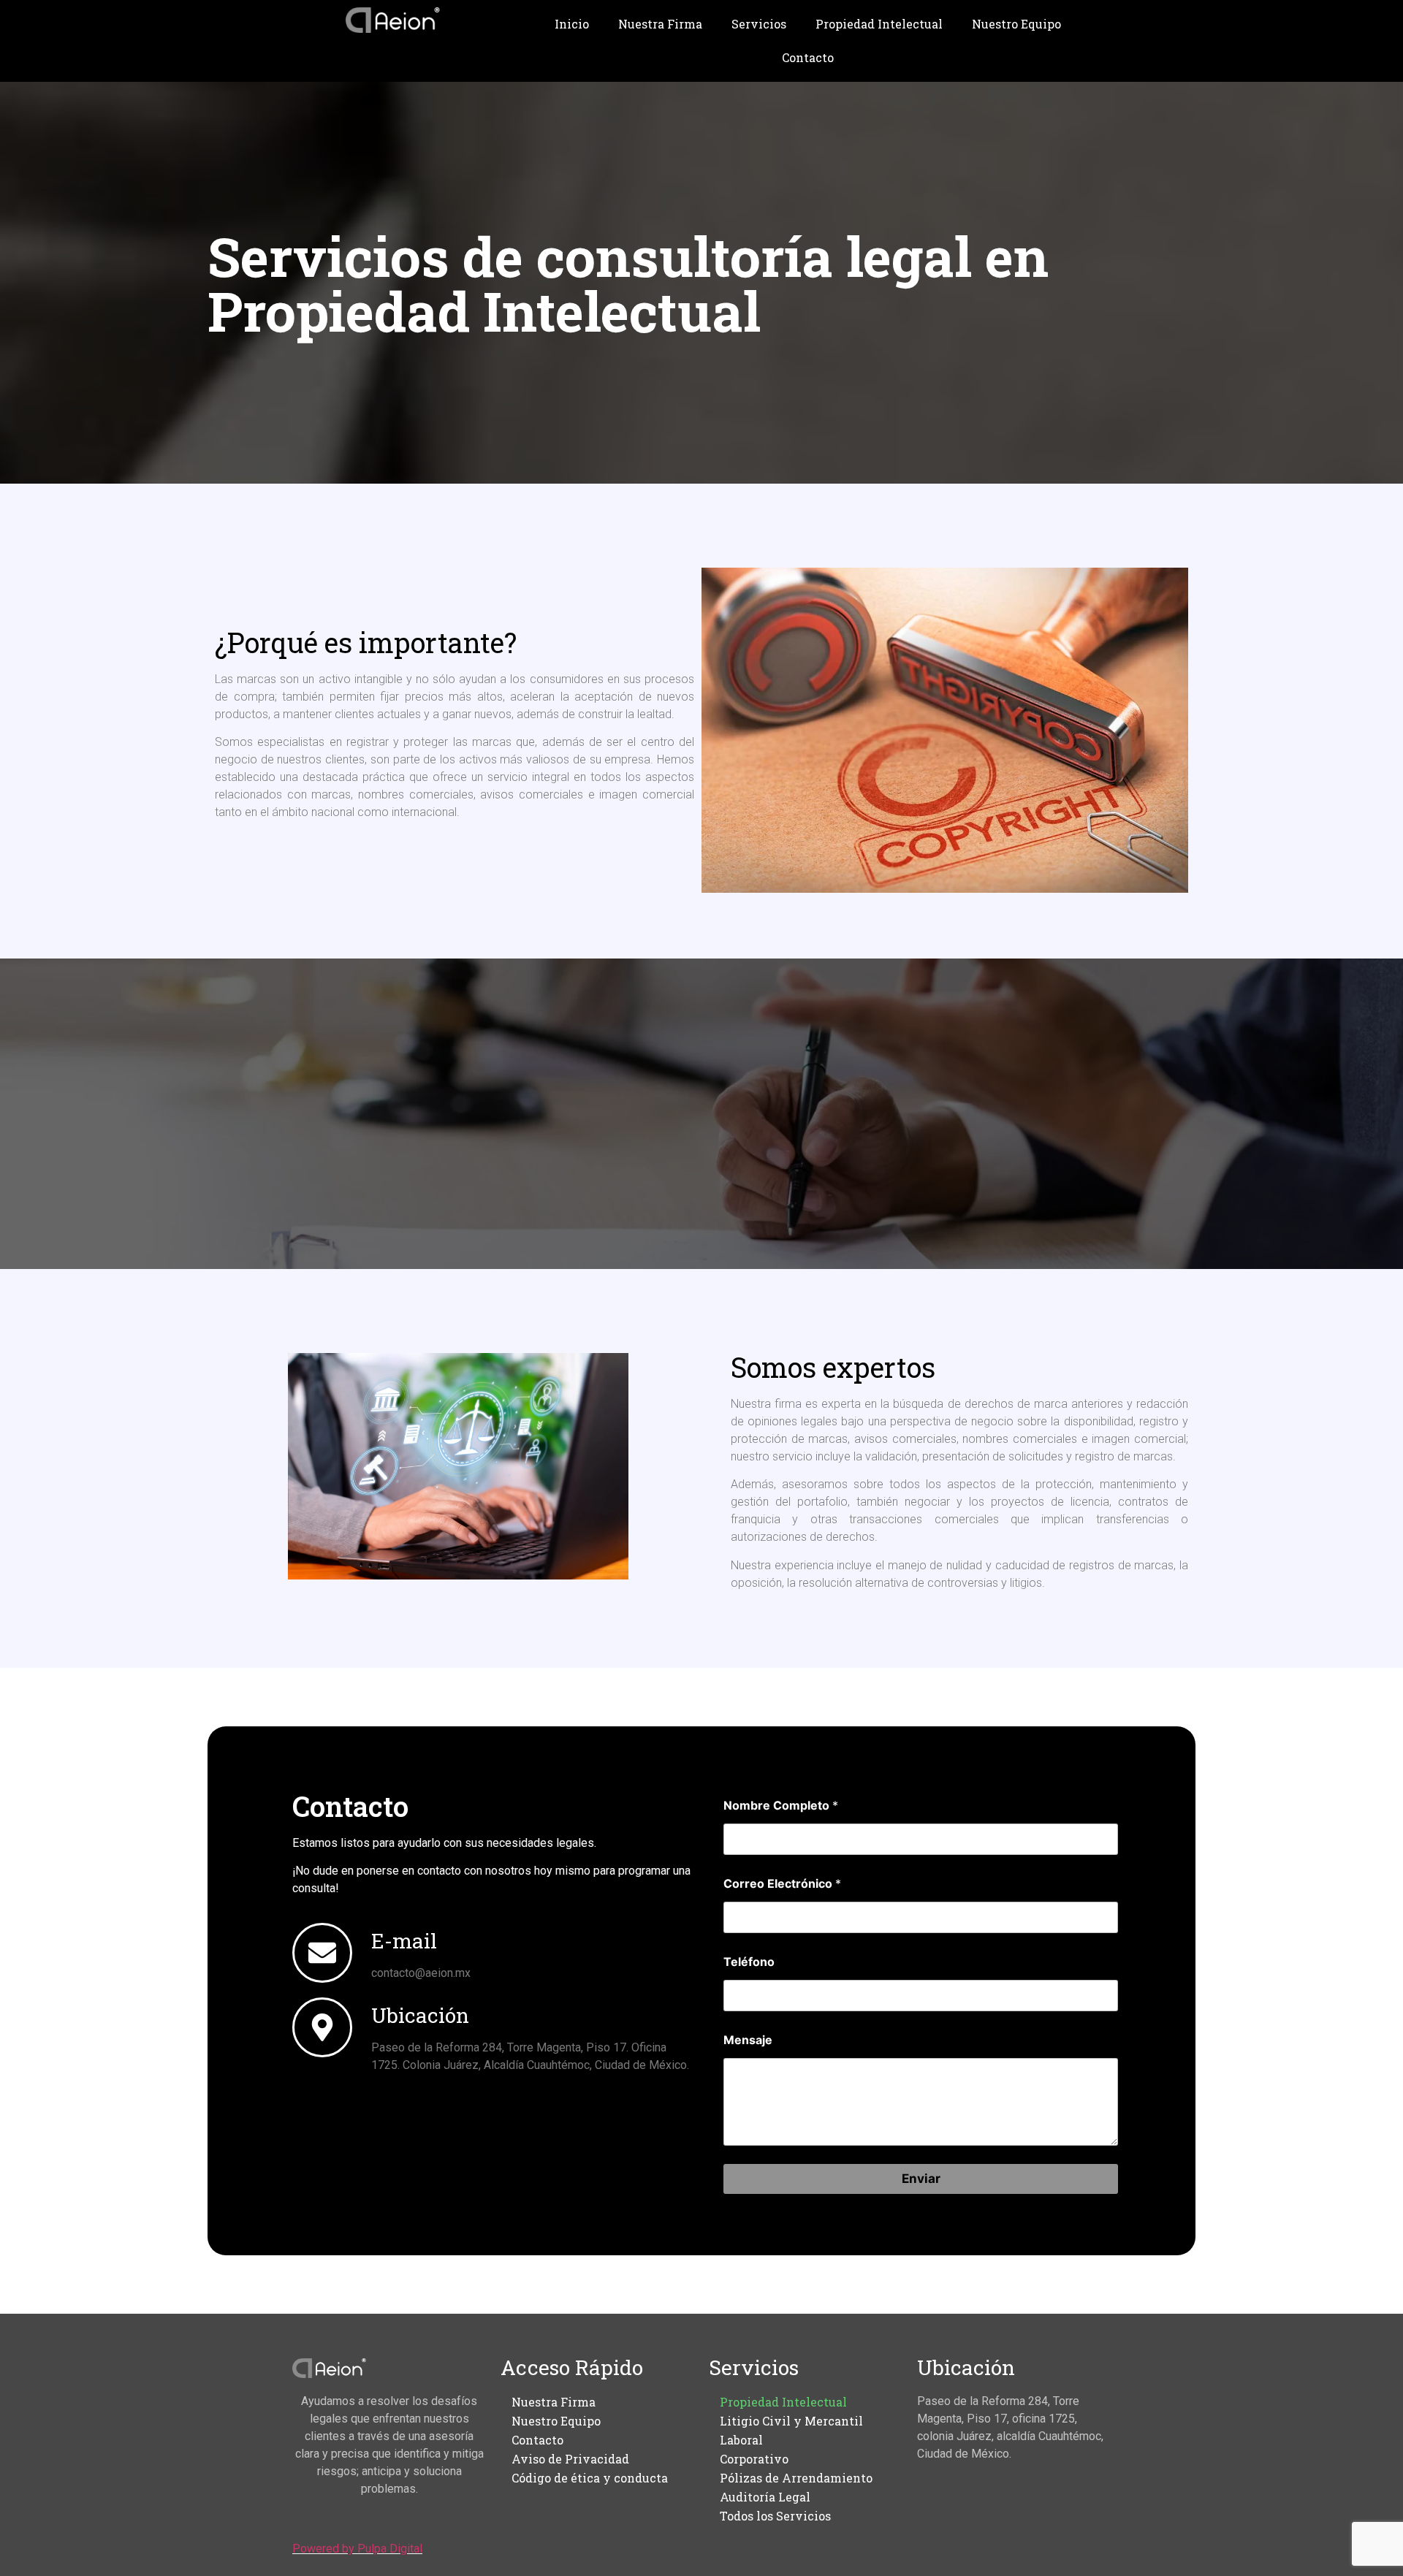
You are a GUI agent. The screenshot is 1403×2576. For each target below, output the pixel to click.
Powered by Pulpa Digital (357, 2549)
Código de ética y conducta (590, 2478)
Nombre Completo (781, 1806)
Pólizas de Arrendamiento (796, 2478)
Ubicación (420, 2015)
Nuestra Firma (660, 24)
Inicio (572, 24)
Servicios (759, 24)
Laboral (741, 2440)
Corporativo (754, 2459)
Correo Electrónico (782, 1884)
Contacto (808, 57)
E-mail (404, 1941)
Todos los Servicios (775, 2516)
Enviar (921, 2179)
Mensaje (748, 2040)
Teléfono (749, 1962)
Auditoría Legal (765, 2497)
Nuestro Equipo (1016, 24)
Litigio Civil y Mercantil (791, 2421)
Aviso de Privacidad (570, 2459)
